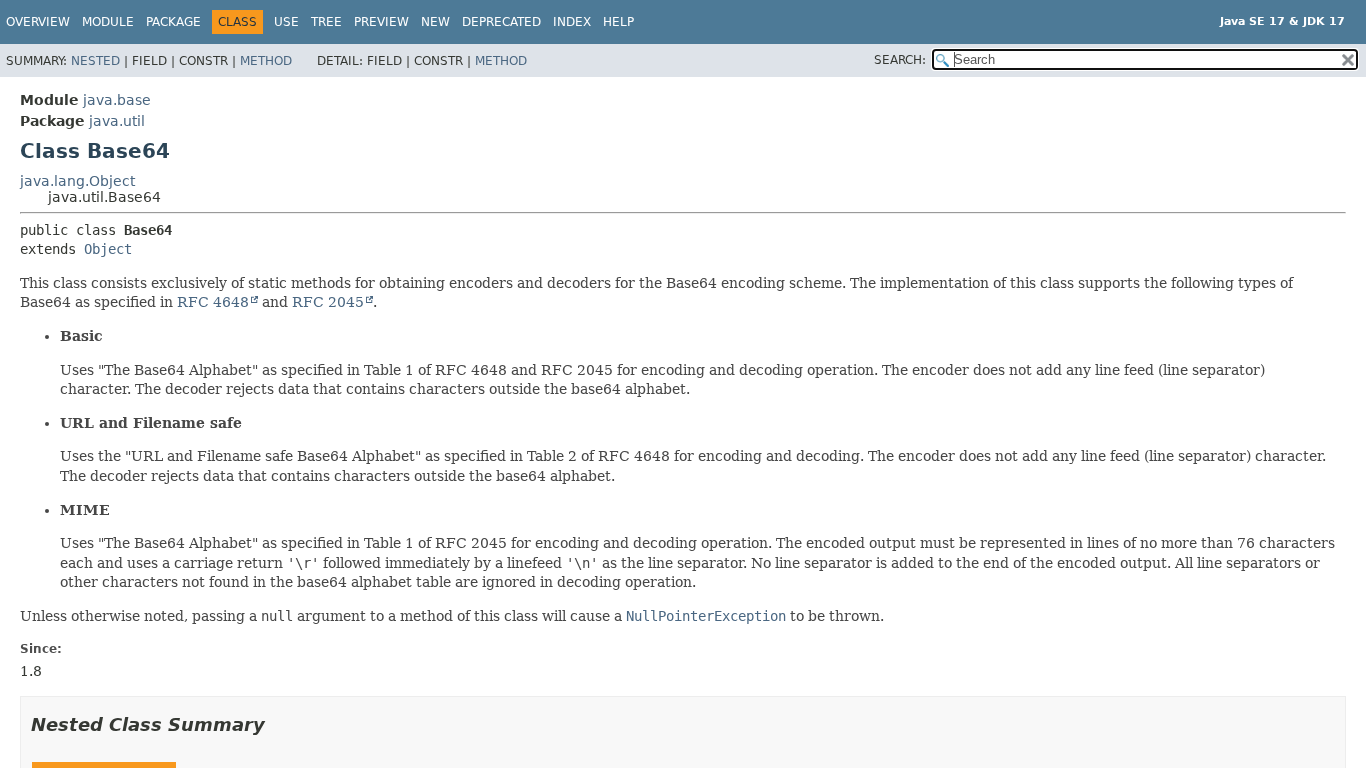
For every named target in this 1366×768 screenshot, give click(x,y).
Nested (95, 61)
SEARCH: (900, 60)
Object (108, 249)
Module (108, 22)
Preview (381, 22)
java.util (117, 121)
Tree (326, 22)
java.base (117, 100)
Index (572, 22)
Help (618, 22)
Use (286, 22)
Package (173, 22)
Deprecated (501, 22)
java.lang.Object (77, 181)
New (435, 22)
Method (266, 61)
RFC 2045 (328, 302)
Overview (38, 22)
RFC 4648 (213, 302)
